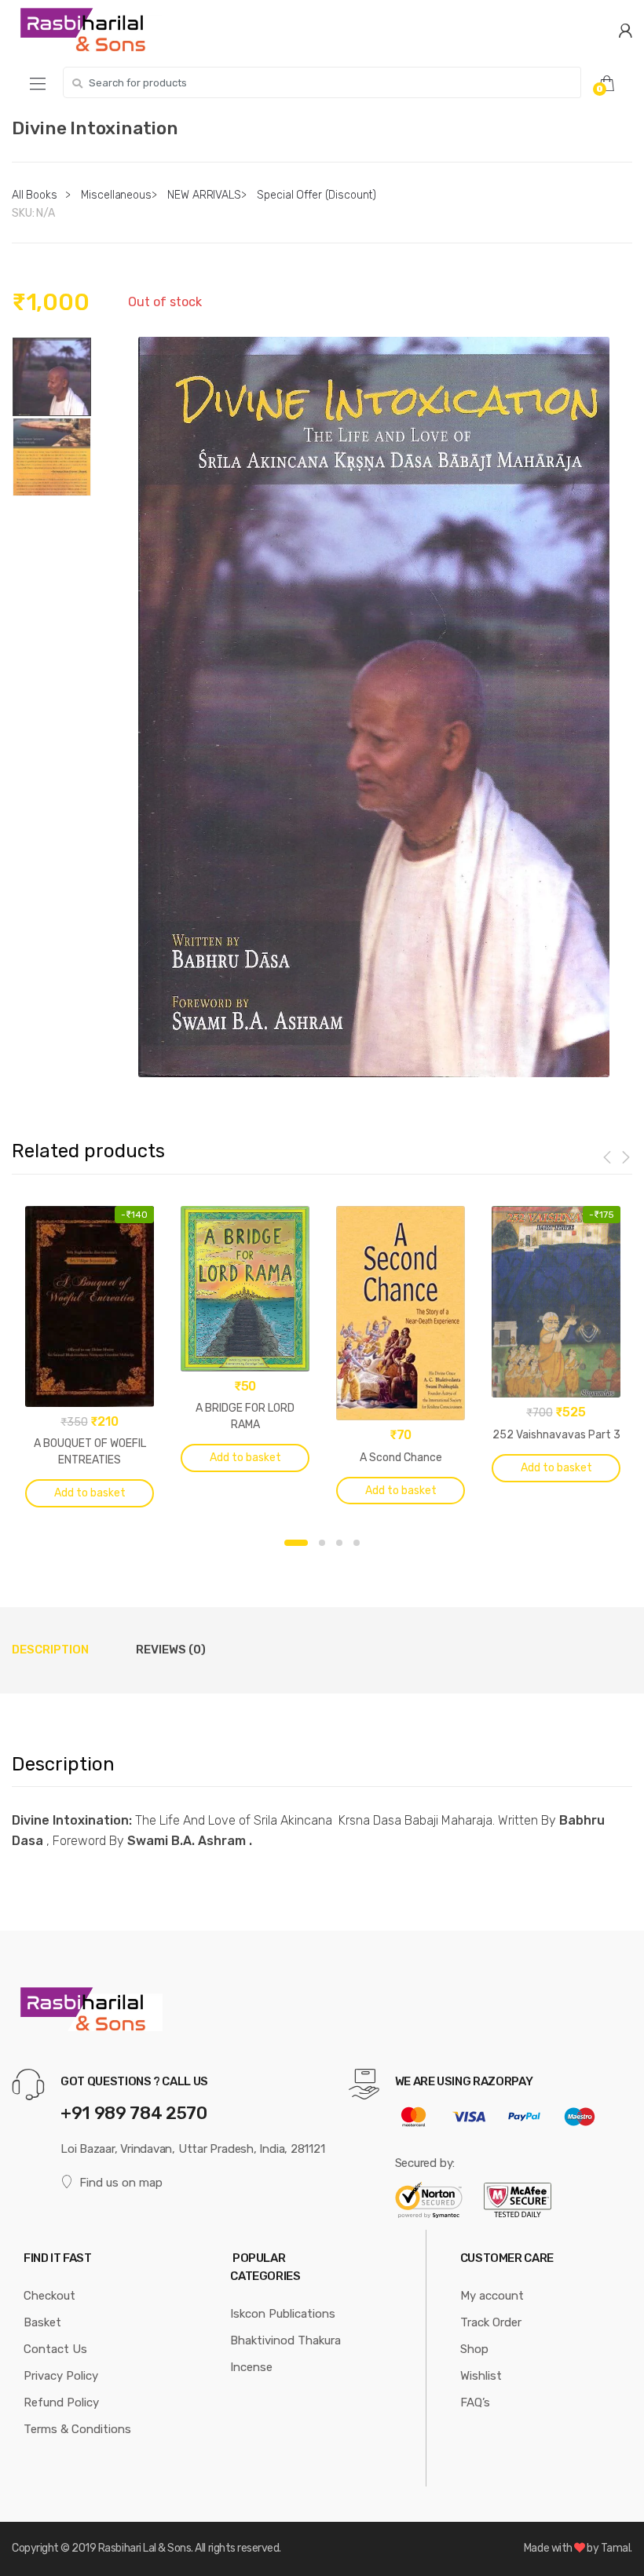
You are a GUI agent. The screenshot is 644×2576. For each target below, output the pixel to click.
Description (50, 1650)
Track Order (491, 2322)
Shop (474, 2349)
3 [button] (339, 1543)
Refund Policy (61, 2402)
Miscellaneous (116, 195)
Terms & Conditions (77, 2429)
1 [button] (296, 1543)
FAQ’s (475, 2402)
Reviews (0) (171, 1650)
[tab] (50, 1650)
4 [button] (357, 1543)
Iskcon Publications (283, 2314)
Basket (42, 2322)
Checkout (49, 2296)
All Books (35, 195)
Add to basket (90, 1493)
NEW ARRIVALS (204, 195)
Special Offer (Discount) (317, 195)
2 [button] (322, 1543)
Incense (251, 2367)
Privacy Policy (61, 2376)
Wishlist (481, 2376)
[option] (374, 707)
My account (492, 2296)
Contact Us (55, 2349)
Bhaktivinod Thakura (285, 2340)
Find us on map (121, 2183)
